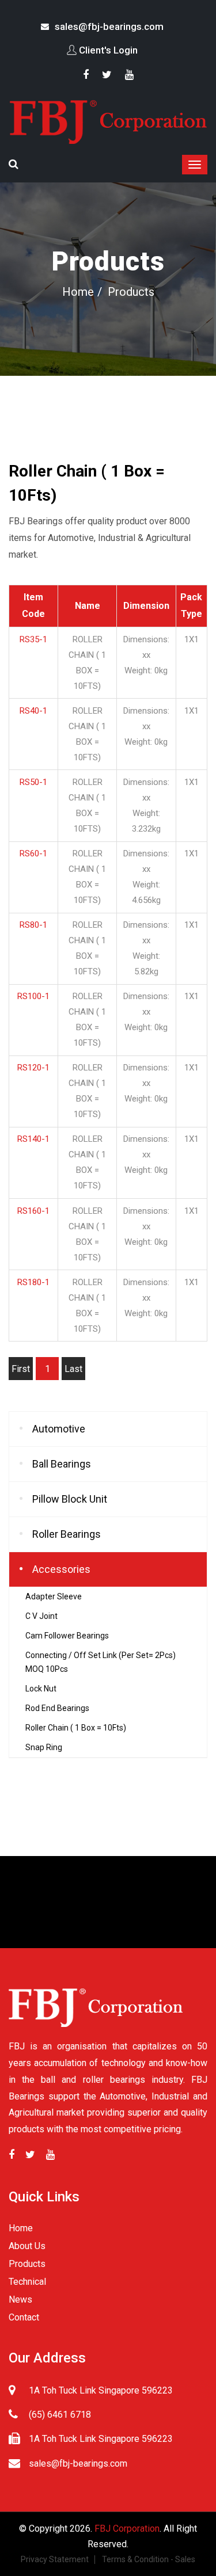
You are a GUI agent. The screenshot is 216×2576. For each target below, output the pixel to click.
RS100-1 (33, 996)
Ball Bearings (62, 1464)
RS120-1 (33, 1068)
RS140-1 (33, 1139)
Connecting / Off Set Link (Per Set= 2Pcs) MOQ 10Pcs (101, 1662)
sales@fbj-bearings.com (109, 26)
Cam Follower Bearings (67, 1636)
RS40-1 (33, 711)
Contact (24, 2317)
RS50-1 (33, 782)
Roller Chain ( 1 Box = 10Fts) (76, 1728)
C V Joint (41, 1616)
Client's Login (108, 50)
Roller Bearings (67, 1534)
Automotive (59, 1429)
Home (78, 292)
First (21, 1369)
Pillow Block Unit (70, 1499)
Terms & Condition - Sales (149, 2559)
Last (73, 1369)
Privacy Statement (55, 2559)
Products (27, 2264)
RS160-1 (33, 1211)
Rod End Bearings (57, 1708)
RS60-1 (33, 853)
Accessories (61, 1569)
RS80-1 (33, 925)
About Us (27, 2246)
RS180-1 (33, 1282)
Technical (27, 2282)
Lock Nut (41, 1689)
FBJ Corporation (127, 2529)
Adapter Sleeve (54, 1596)
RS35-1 (33, 639)
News (20, 2299)
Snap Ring (44, 1747)
